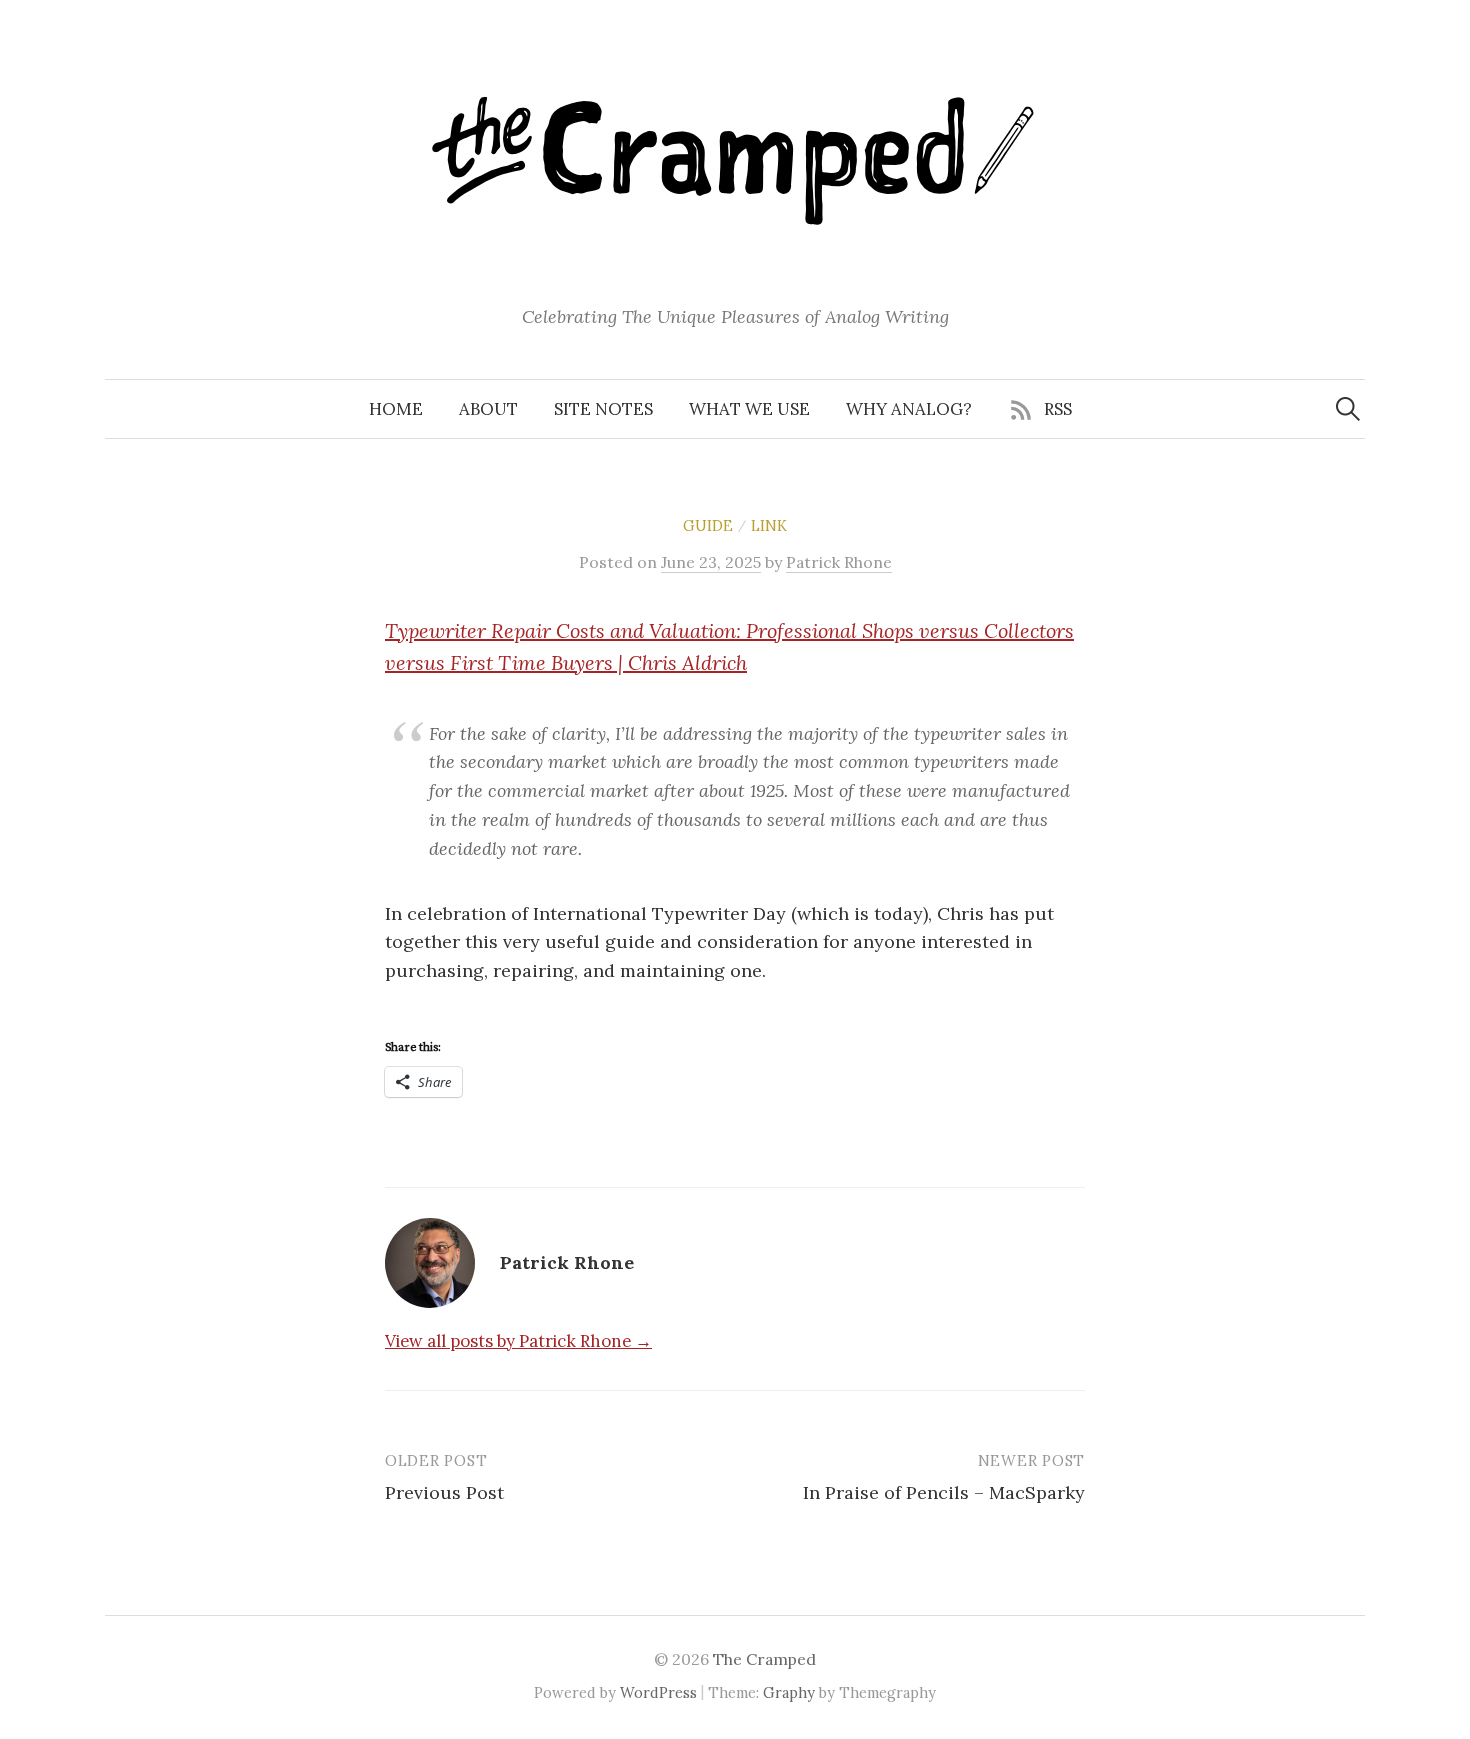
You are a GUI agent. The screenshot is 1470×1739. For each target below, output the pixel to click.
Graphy (789, 1692)
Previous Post (444, 1492)
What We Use (749, 409)
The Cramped (764, 1659)
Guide (708, 525)
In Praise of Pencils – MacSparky (944, 1492)
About (488, 409)
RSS (1058, 409)
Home (396, 409)
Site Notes (603, 409)
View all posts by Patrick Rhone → (518, 1341)
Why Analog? (909, 409)
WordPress (658, 1692)
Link (769, 525)
